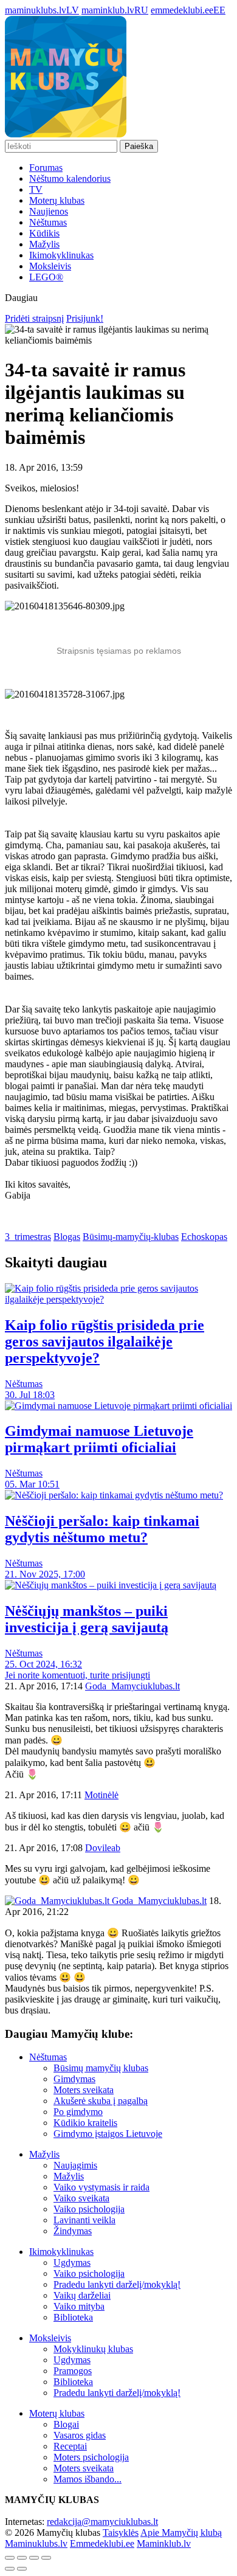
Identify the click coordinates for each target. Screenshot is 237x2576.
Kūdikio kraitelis (85, 2123)
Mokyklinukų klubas (93, 2349)
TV (36, 189)
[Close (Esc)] (10, 2558)
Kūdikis (44, 233)
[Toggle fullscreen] (34, 2558)
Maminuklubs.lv (36, 2543)
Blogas (67, 1237)
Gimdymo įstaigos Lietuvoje (108, 2134)
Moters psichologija (91, 2457)
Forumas (46, 168)
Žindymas (73, 2231)
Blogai (66, 2424)
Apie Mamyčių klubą (181, 2533)
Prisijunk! (85, 318)
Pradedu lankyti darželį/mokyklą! (117, 2284)
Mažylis (44, 244)
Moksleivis (50, 266)
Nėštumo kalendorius (70, 178)
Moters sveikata (84, 2090)
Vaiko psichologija (89, 2209)
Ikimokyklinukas (61, 255)
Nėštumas (48, 222)
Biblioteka (73, 2317)
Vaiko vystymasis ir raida (101, 2187)
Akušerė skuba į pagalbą (101, 2101)
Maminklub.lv (164, 2543)
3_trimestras (28, 1237)
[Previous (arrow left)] (10, 2569)
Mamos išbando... (88, 2479)
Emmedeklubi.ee (102, 2543)
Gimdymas (74, 2079)
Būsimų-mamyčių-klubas (131, 1237)
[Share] (22, 2558)
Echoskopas (204, 1237)
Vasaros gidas (80, 2435)
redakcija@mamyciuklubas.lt (102, 2522)
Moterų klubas (57, 200)
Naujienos (49, 211)
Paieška (139, 146)
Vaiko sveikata (81, 2198)
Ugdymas (72, 2263)
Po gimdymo (78, 2112)
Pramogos (73, 2371)
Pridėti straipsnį (34, 318)
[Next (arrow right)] (22, 2569)
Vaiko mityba (79, 2306)
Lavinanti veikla (84, 2220)
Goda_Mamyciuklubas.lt (158, 1901)
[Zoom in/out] (46, 2558)
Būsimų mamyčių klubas (101, 2068)
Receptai (70, 2446)
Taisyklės (121, 2533)
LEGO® (46, 277)
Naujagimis (75, 2165)
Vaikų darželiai (82, 2295)
